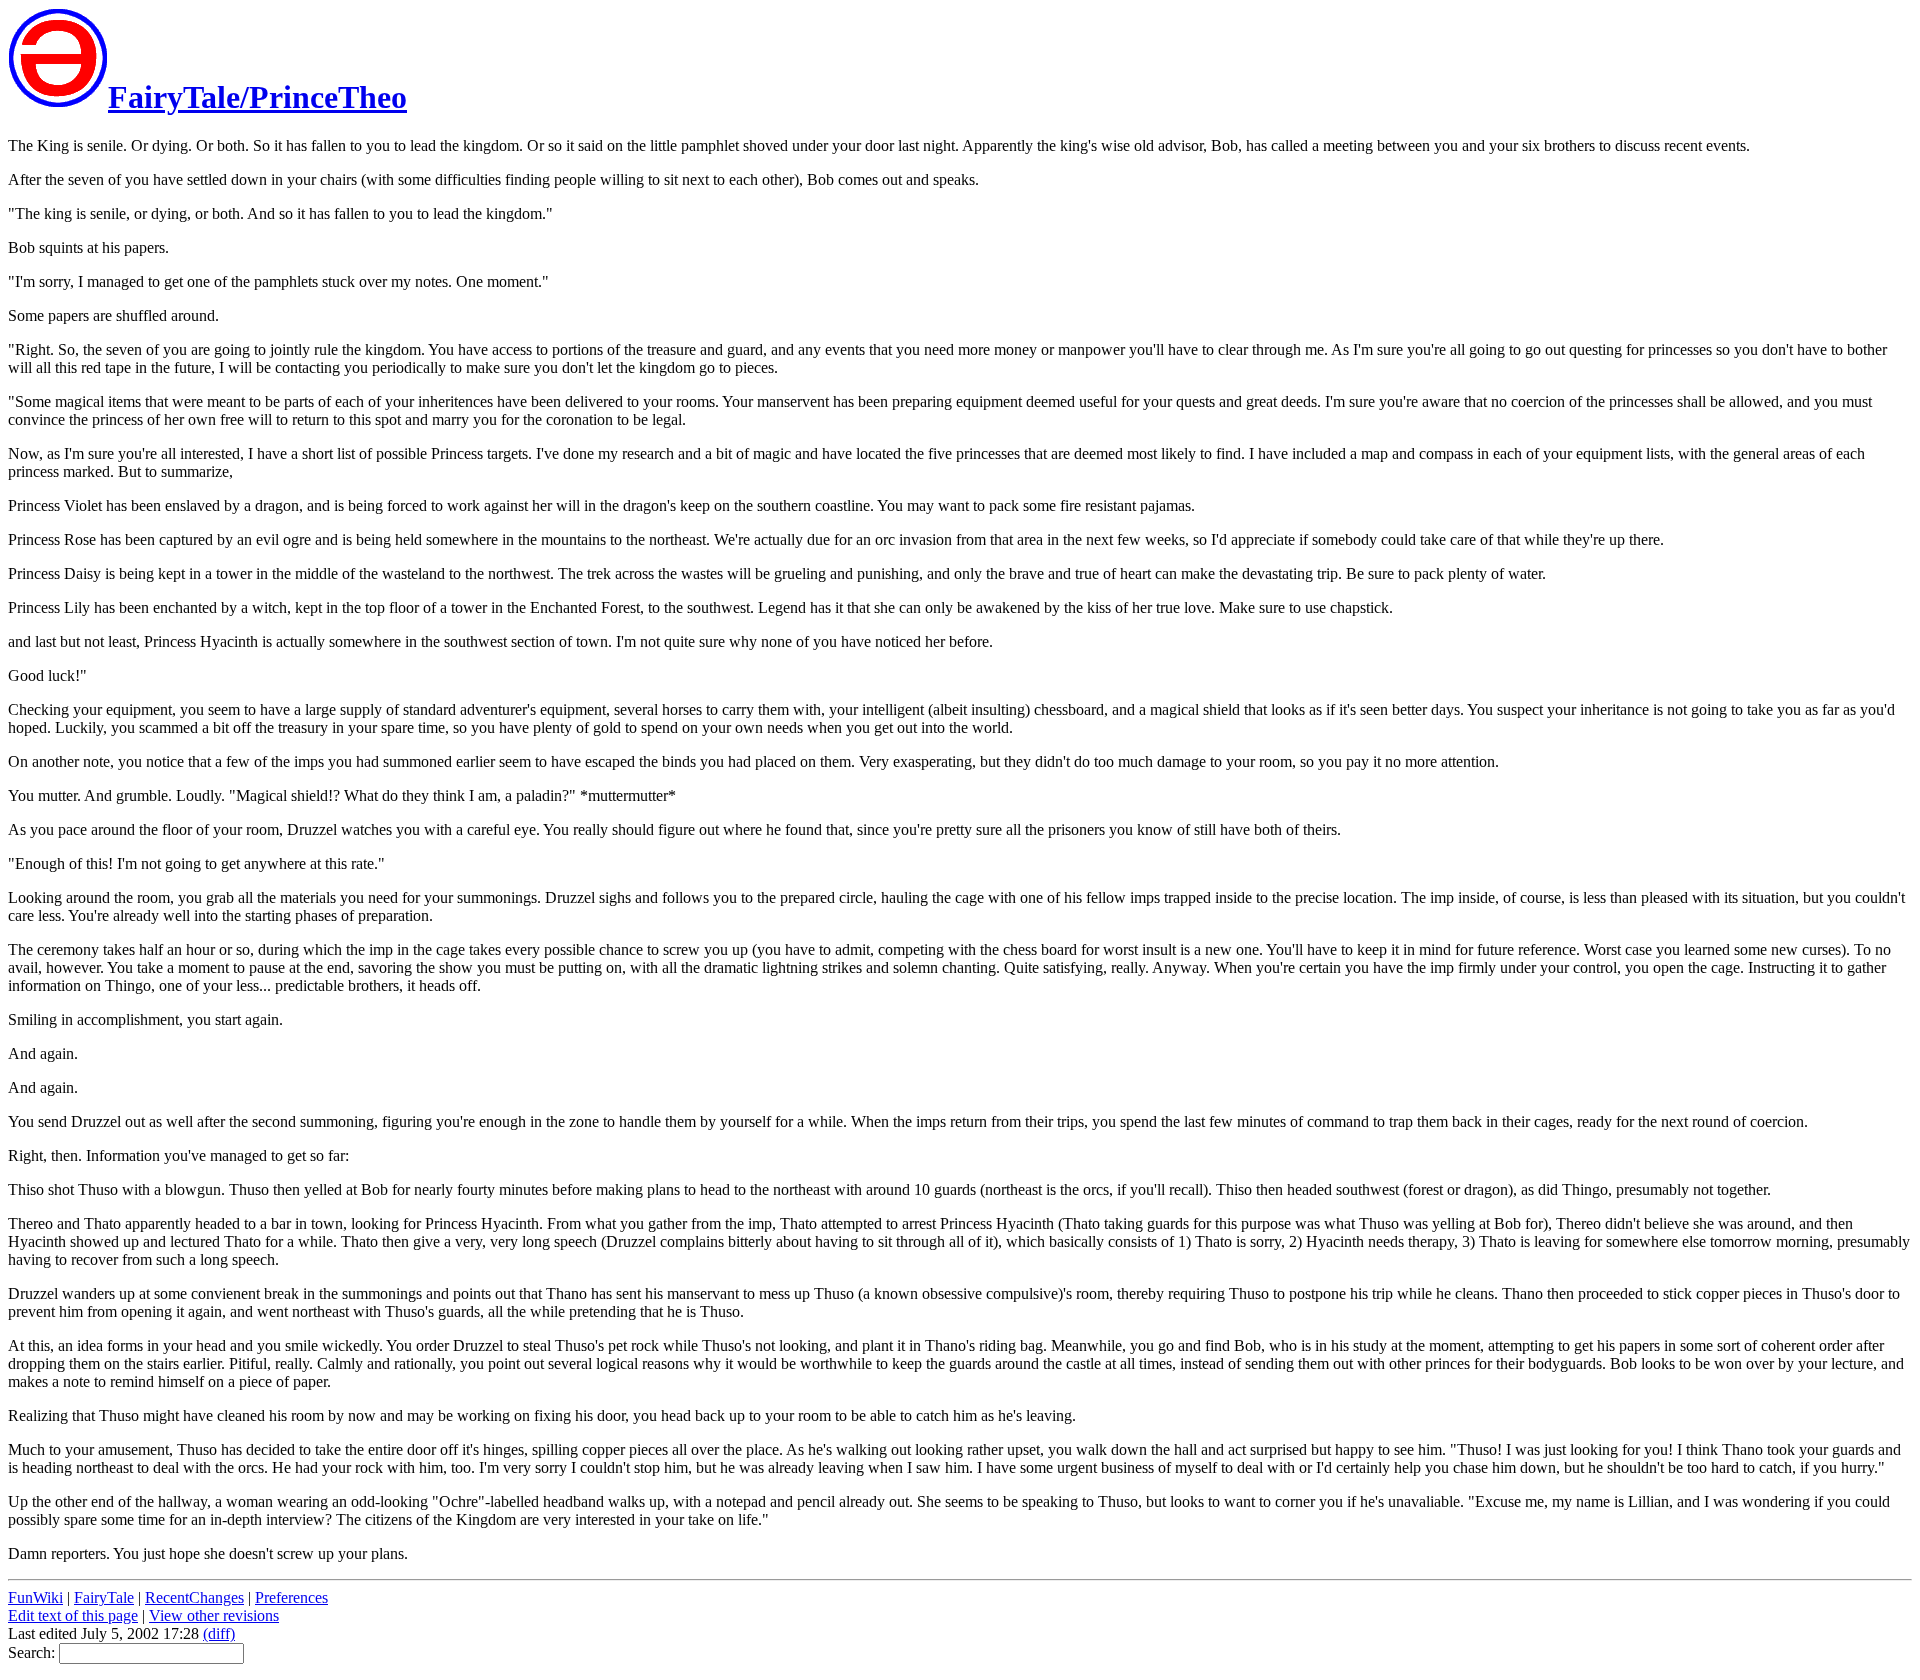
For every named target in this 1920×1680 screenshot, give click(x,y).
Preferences (291, 1597)
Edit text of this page (73, 1615)
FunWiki (35, 1597)
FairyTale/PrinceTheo (257, 97)
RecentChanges (194, 1597)
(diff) (219, 1633)
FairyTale (104, 1597)
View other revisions (214, 1615)
